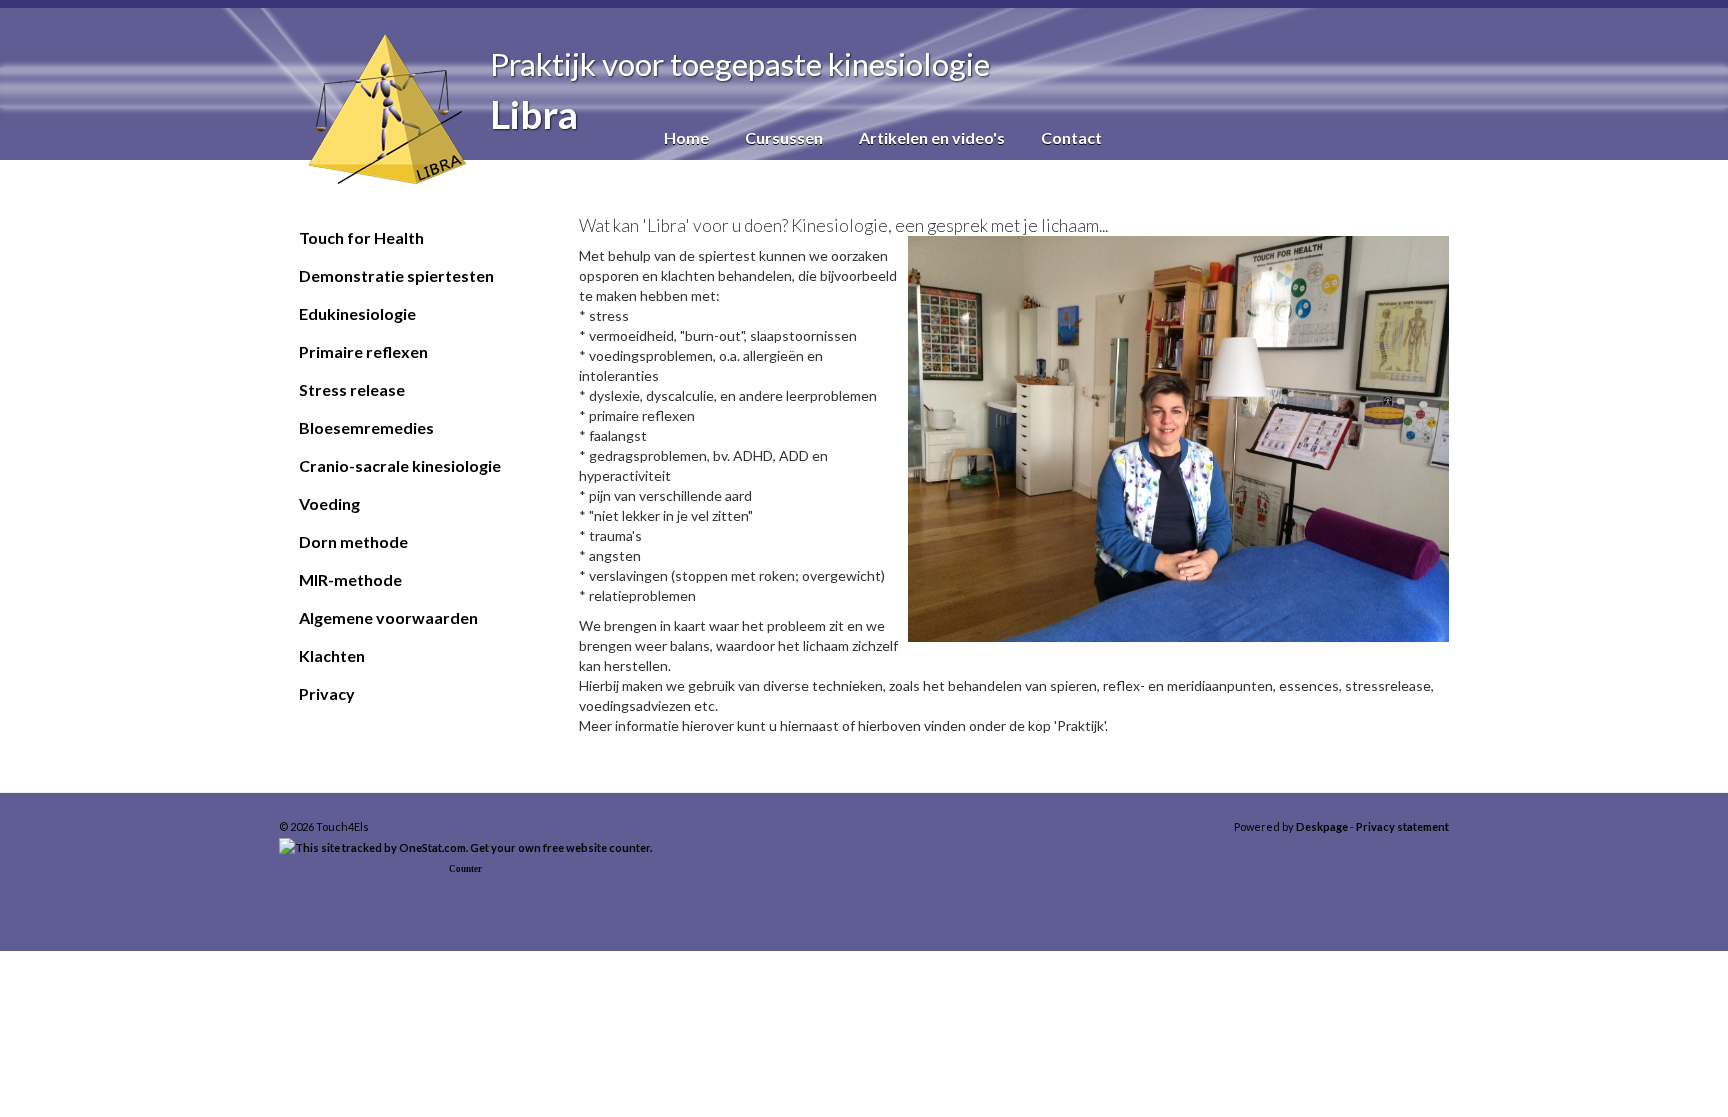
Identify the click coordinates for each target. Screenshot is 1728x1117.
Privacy (327, 693)
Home (686, 137)
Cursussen (784, 137)
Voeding (329, 503)
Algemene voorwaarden (388, 617)
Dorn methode (353, 541)
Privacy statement (1402, 826)
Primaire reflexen (363, 351)
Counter (465, 869)
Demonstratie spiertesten (396, 275)
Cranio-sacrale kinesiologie (400, 465)
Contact (1071, 137)
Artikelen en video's (932, 137)
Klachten (332, 655)
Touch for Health (361, 237)
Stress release (352, 389)
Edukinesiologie (357, 313)
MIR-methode (350, 579)
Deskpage (1322, 826)
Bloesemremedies (366, 427)
